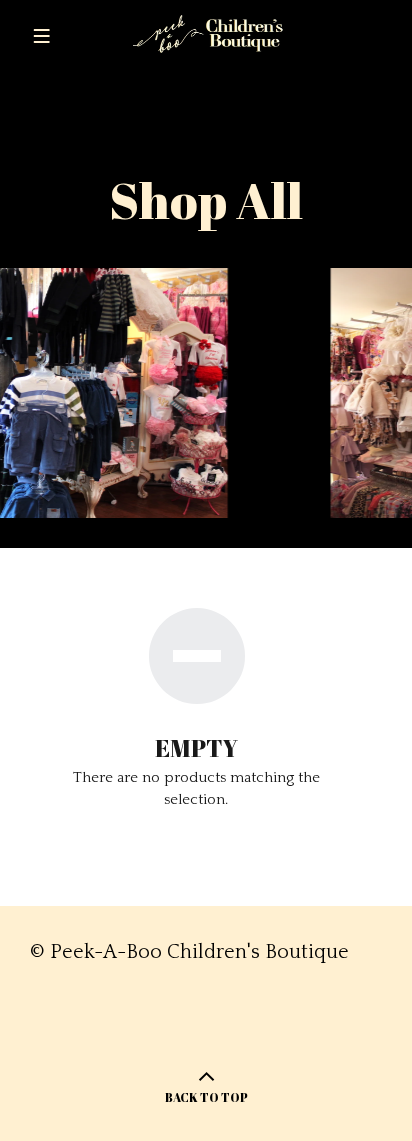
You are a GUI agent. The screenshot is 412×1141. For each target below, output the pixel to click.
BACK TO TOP (206, 1097)
